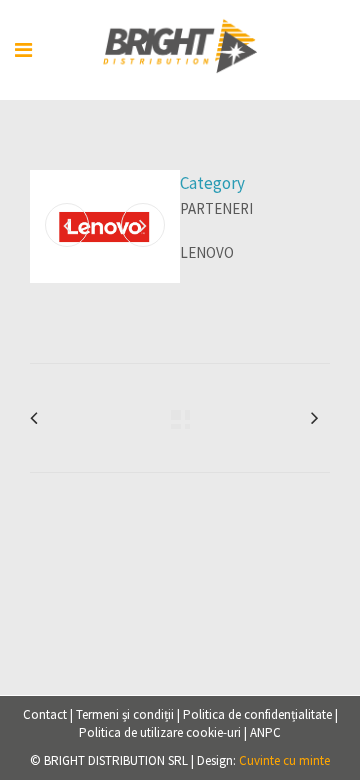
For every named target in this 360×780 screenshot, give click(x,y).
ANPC (265, 732)
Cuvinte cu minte (284, 760)
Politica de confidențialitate (257, 714)
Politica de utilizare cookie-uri (160, 732)
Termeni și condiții (125, 714)
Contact (45, 714)
